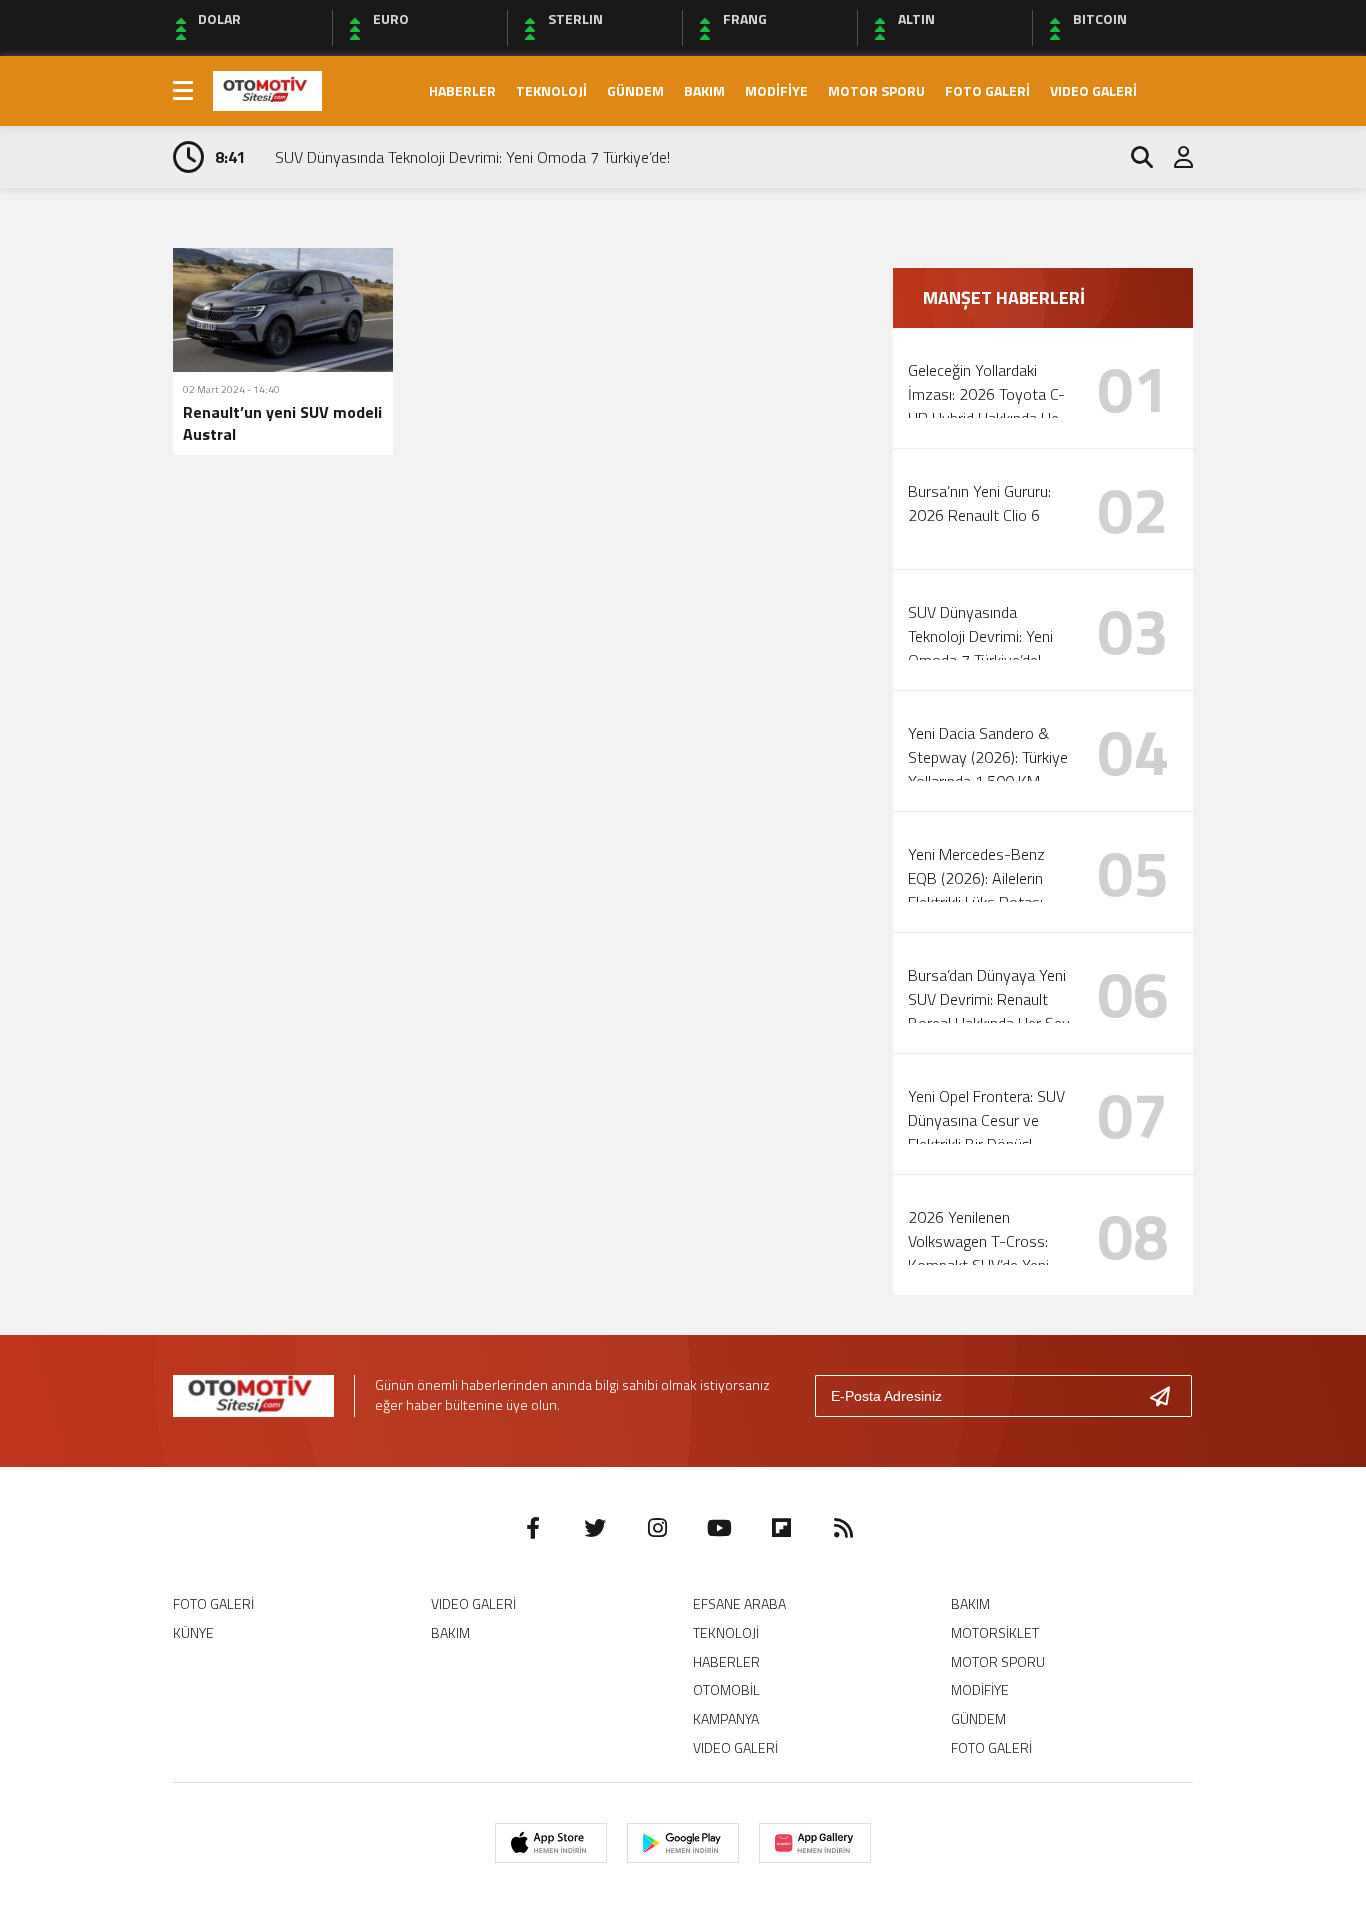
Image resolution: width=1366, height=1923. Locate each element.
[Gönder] (1168, 1396)
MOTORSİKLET (995, 1632)
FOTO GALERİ (987, 90)
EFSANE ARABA (739, 1603)
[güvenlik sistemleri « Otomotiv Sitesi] (267, 89)
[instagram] (657, 1528)
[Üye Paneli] (1173, 157)
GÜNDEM (635, 90)
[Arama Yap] (1133, 157)
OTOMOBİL (726, 1689)
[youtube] (719, 1528)
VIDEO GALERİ (1093, 90)
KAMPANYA (726, 1718)
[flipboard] (781, 1528)
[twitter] (595, 1528)
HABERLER (462, 90)
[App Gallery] (815, 1843)
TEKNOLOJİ (551, 90)
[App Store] (551, 1843)
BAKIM (704, 90)
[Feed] (843, 1528)
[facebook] (533, 1528)
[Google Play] (683, 1843)
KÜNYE (193, 1632)
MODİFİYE (776, 90)
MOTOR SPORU (876, 90)
